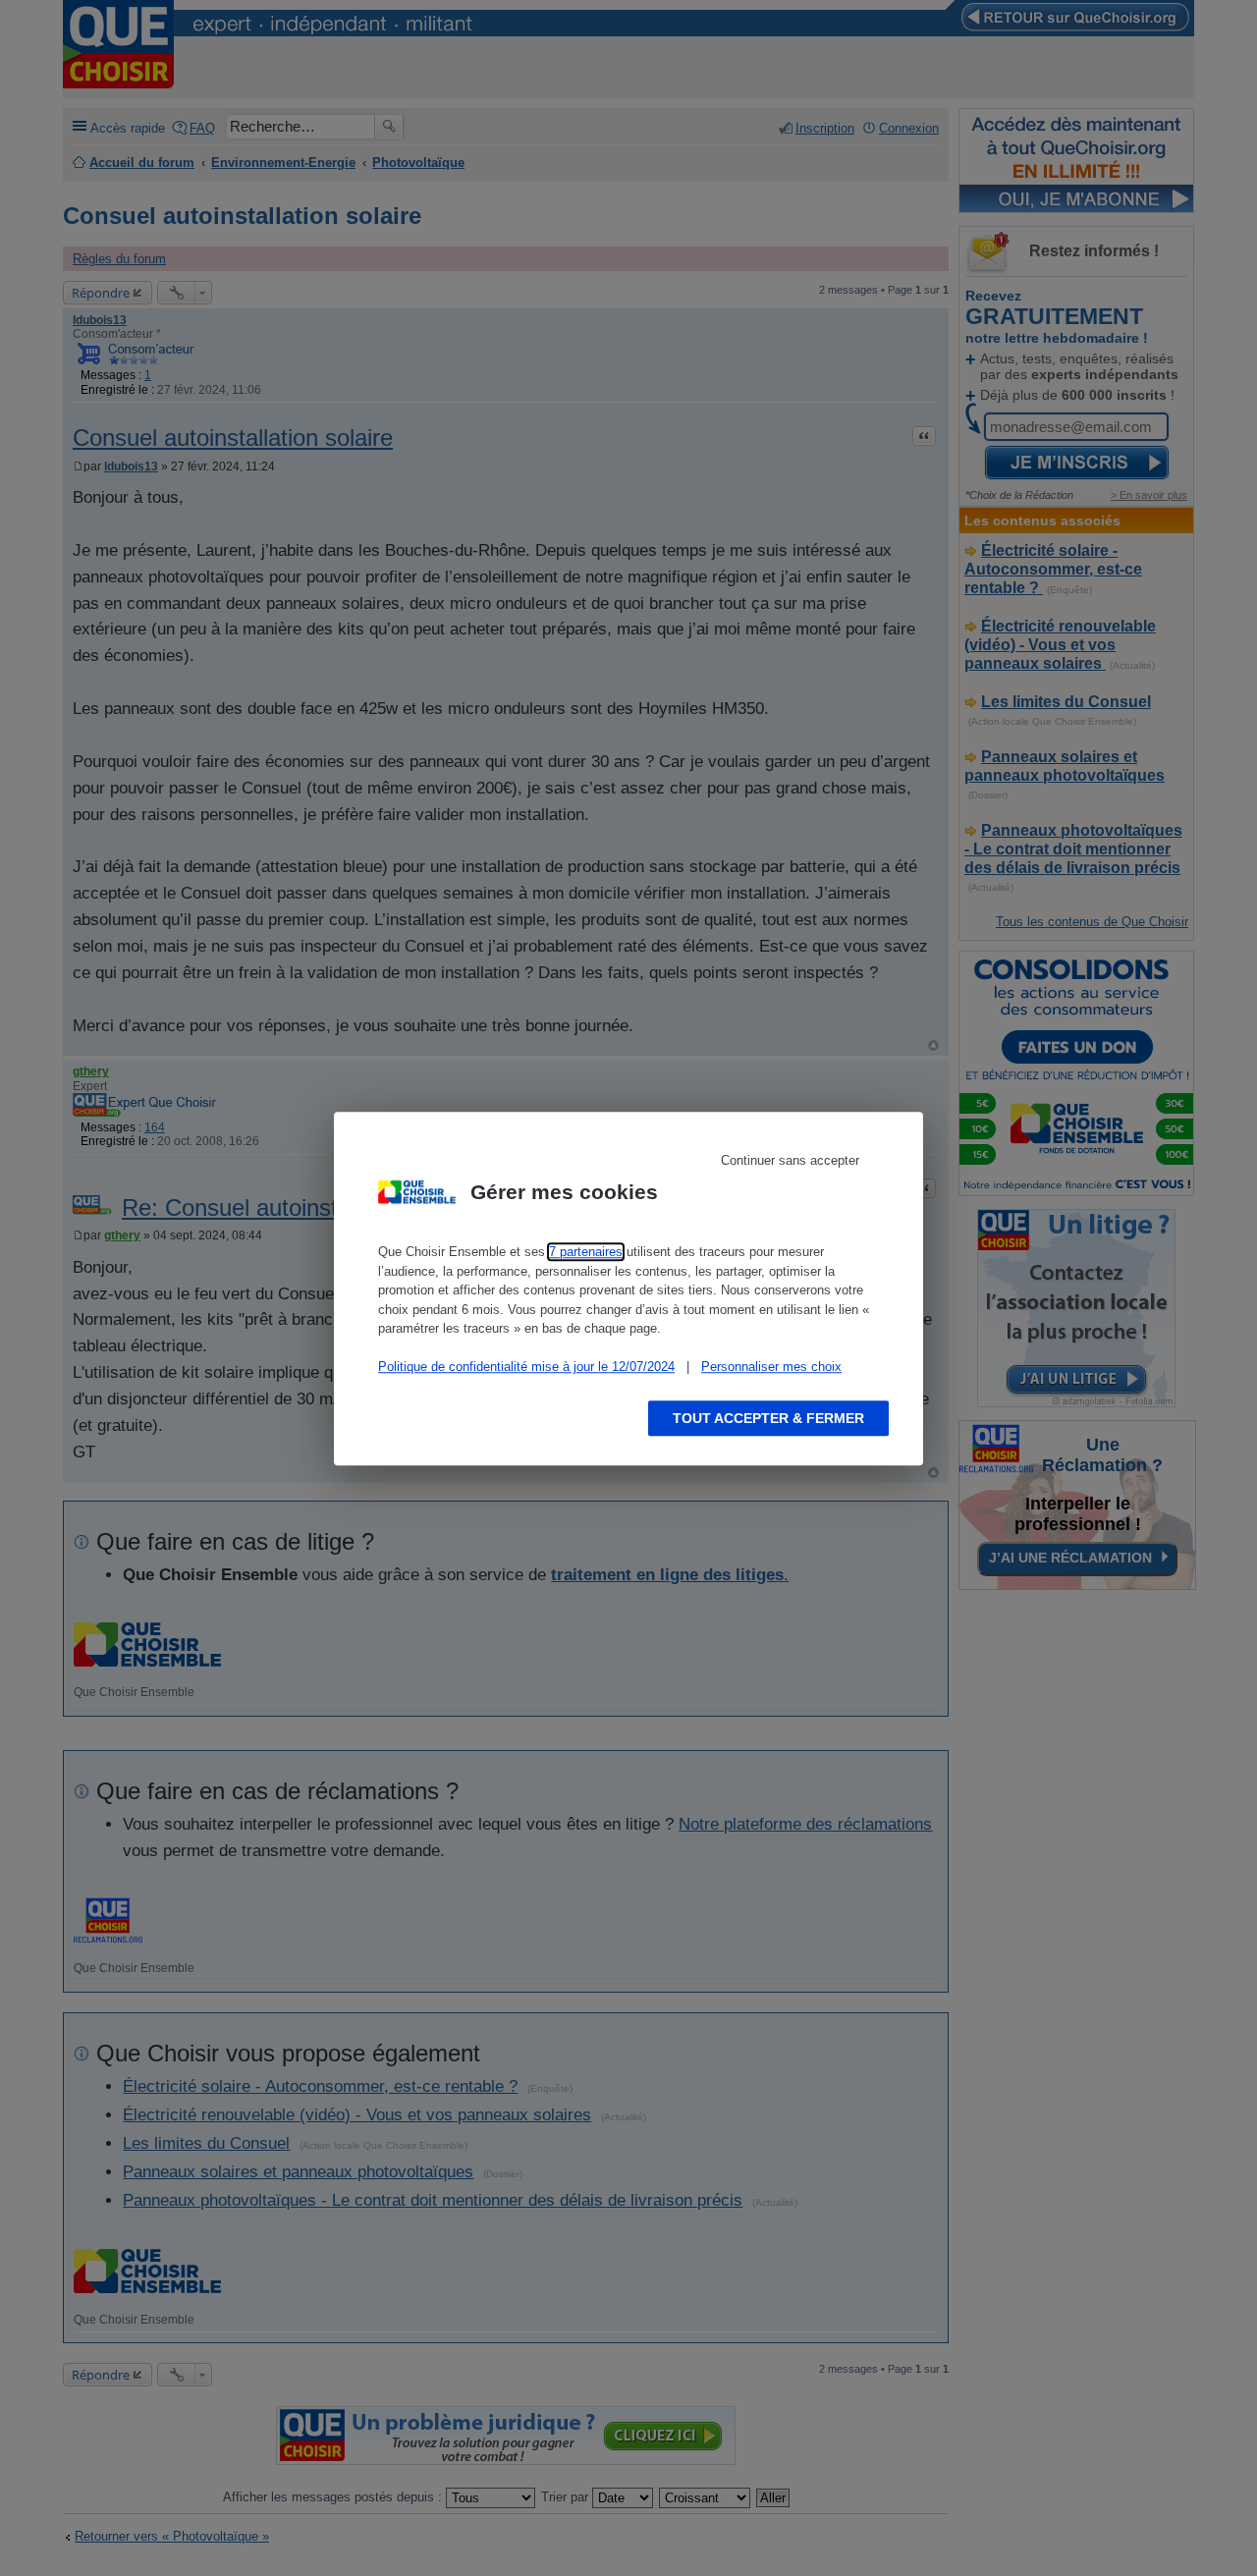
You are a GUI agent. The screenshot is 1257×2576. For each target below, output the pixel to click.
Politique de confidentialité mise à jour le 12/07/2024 (526, 1367)
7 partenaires (586, 1252)
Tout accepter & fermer (768, 1417)
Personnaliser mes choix (771, 1367)
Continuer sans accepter (790, 1160)
